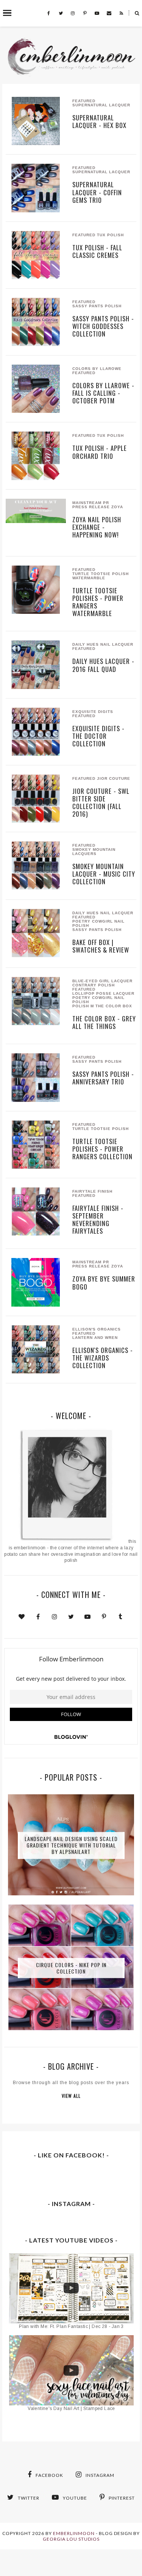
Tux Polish (110, 235)
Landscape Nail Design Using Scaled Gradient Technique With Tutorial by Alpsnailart (71, 1845)
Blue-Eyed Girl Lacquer (102, 981)
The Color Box (114, 1006)
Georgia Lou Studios (71, 2539)
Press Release (91, 507)
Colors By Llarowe (97, 369)
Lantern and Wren (95, 1338)
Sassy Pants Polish (97, 306)
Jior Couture (114, 778)
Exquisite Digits (93, 712)
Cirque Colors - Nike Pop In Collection (71, 1968)
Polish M (83, 1006)
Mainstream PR (91, 503)
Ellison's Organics (97, 1329)
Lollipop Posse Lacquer (103, 993)
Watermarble (89, 578)
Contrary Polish (94, 985)
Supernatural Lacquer (101, 105)
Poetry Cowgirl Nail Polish (98, 923)
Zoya (117, 507)
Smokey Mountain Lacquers (94, 852)
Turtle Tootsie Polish (101, 574)
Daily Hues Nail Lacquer (103, 644)
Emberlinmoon (74, 2533)
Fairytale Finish (92, 1191)
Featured (84, 101)
